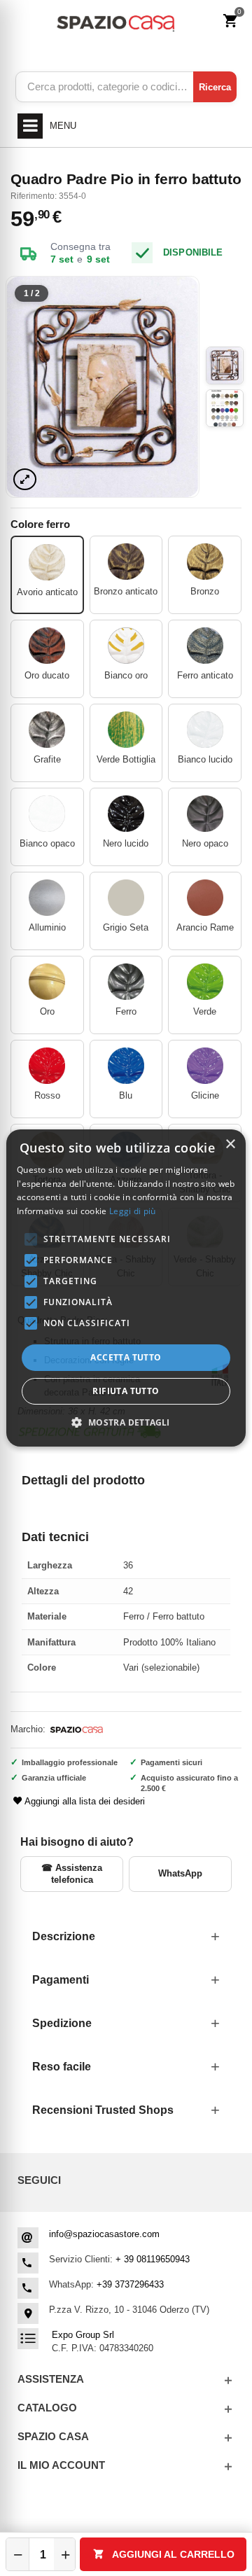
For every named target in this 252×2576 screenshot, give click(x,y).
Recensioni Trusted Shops (103, 2110)
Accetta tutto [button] (126, 1357)
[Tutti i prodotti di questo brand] (76, 1730)
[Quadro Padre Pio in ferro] (103, 387)
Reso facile (62, 2067)
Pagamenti (61, 1980)
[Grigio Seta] (126, 898)
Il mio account (61, 2465)
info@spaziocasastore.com (104, 2234)
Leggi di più (133, 1211)
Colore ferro (42, 524)
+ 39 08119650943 (153, 2259)
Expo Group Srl (83, 2335)
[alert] (126, 1288)
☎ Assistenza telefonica (72, 1873)
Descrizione (64, 1936)
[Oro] (47, 982)
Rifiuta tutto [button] (126, 1391)
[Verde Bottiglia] (126, 730)
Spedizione (62, 2023)
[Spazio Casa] (115, 21)
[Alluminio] (47, 898)
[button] (126, 1422)
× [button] (230, 1144)
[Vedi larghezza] (25, 479)
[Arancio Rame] (205, 898)
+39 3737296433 (130, 2284)
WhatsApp (180, 1873)
